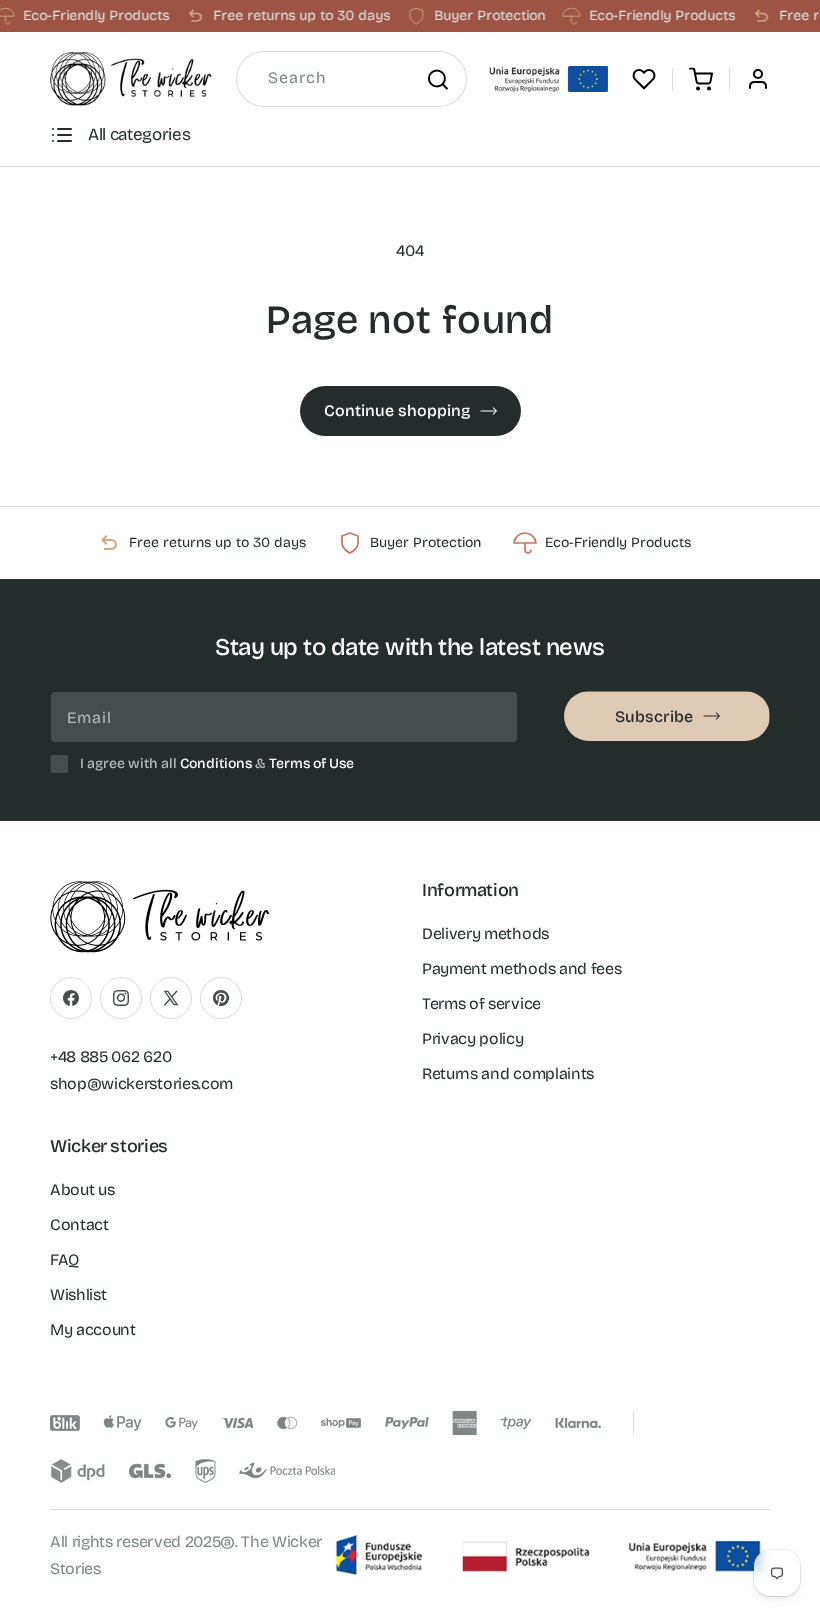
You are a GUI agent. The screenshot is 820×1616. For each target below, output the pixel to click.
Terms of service (481, 1003)
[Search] (437, 79)
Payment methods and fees (521, 968)
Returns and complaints (508, 1073)
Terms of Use (311, 763)
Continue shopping (397, 410)
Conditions (216, 763)
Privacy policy (473, 1038)
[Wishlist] (644, 79)
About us (82, 1189)
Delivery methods (485, 933)
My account (93, 1329)
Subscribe (654, 716)
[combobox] (351, 79)
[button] (701, 79)
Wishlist (78, 1294)
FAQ (64, 1259)
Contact (79, 1224)
